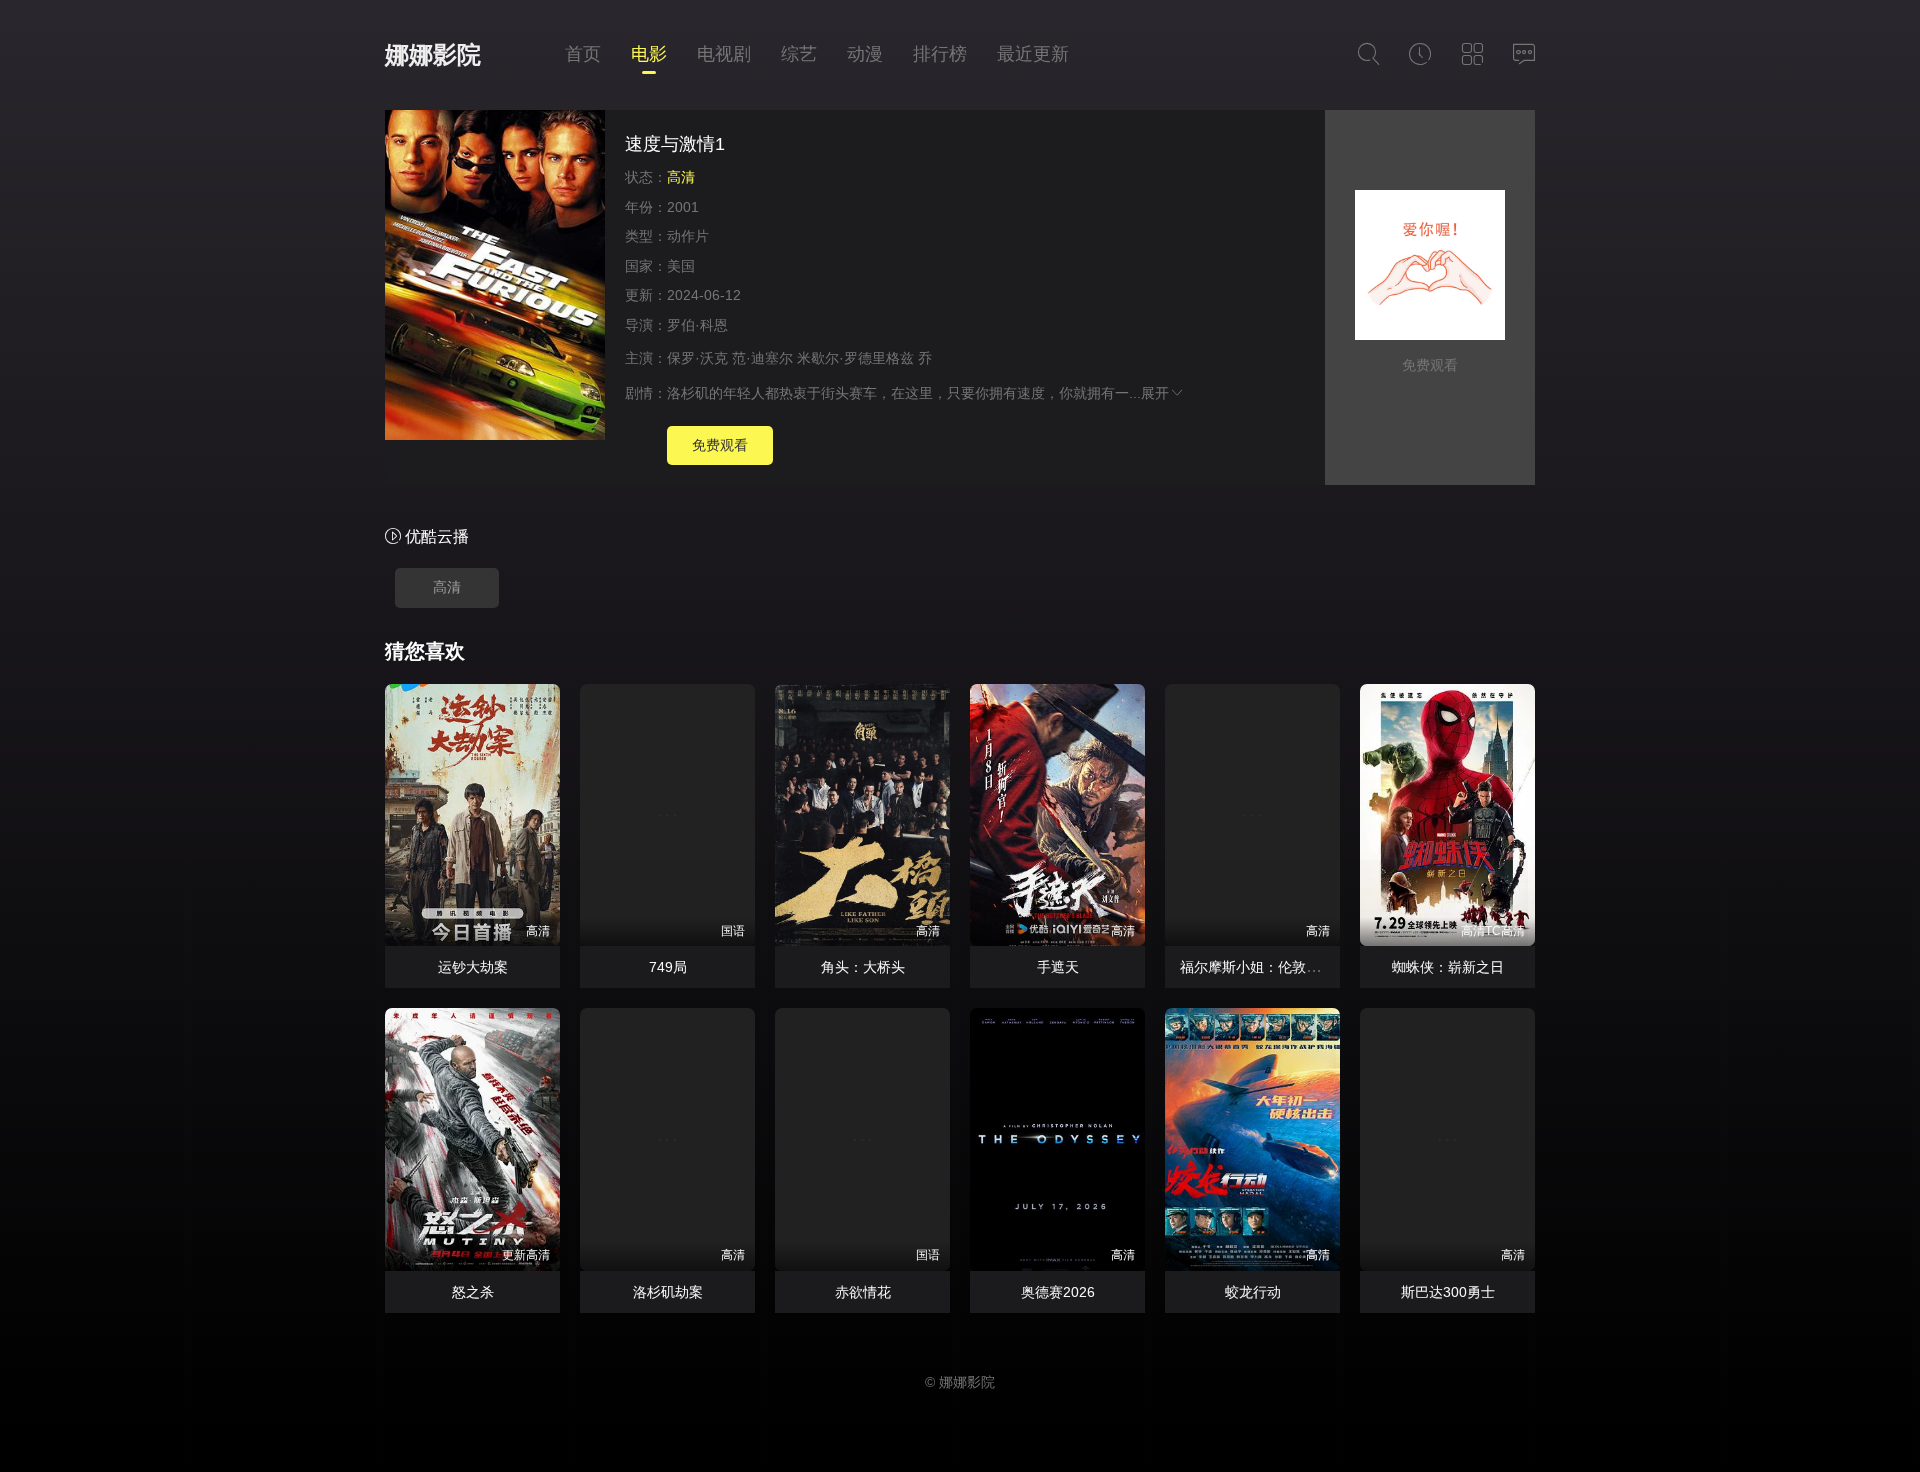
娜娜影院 (433, 54)
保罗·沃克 (697, 358)
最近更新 (1033, 54)
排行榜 (940, 54)
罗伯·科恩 (697, 325)
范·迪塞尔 (762, 358)
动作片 (688, 236)
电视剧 (724, 54)
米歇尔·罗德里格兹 (855, 358)
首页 (583, 54)
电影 (649, 54)
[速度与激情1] (495, 278)
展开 (1155, 393)
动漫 (865, 54)
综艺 (799, 54)
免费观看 (720, 445)
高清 (447, 587)
